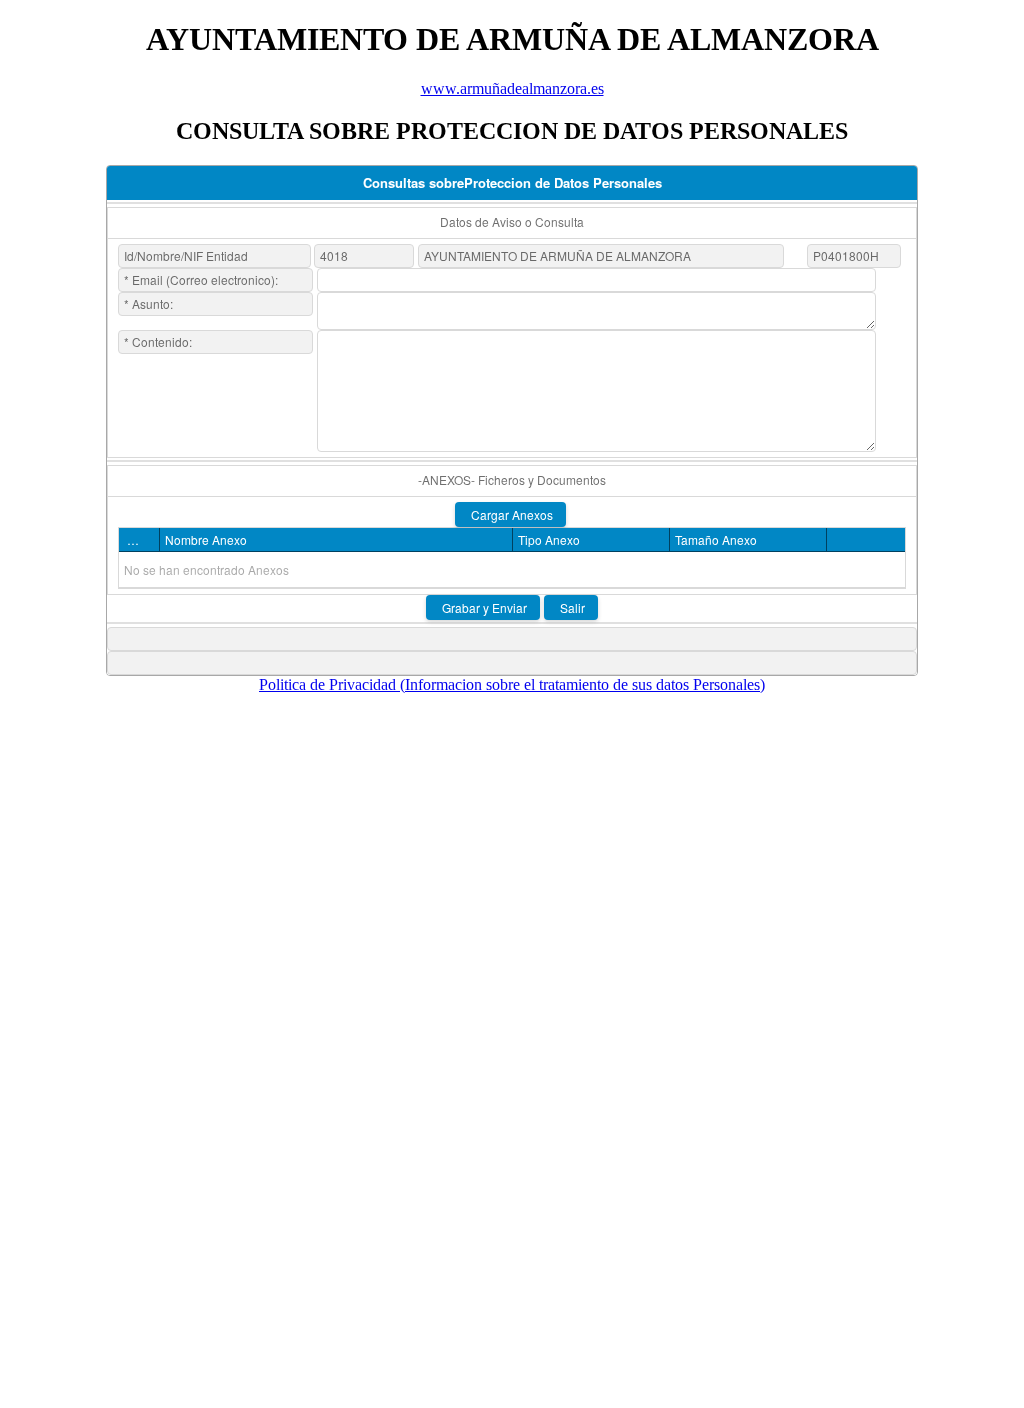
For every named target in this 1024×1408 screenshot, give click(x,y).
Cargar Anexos (510, 514)
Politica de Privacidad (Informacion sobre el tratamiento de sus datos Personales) (512, 684)
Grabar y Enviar (483, 607)
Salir (571, 607)
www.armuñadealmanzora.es (512, 88)
